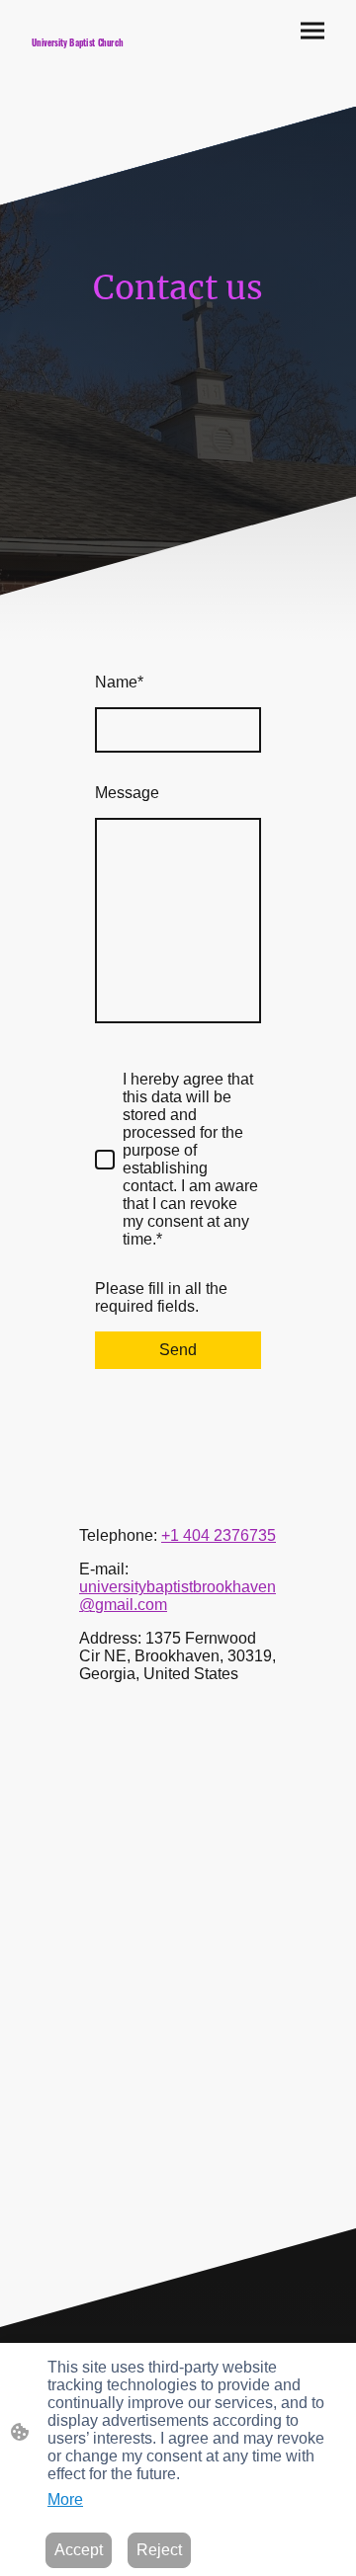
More (65, 2499)
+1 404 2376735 (219, 1535)
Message (127, 793)
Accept (79, 2550)
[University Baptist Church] (97, 79)
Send (178, 1350)
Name (119, 682)
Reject (159, 2550)
